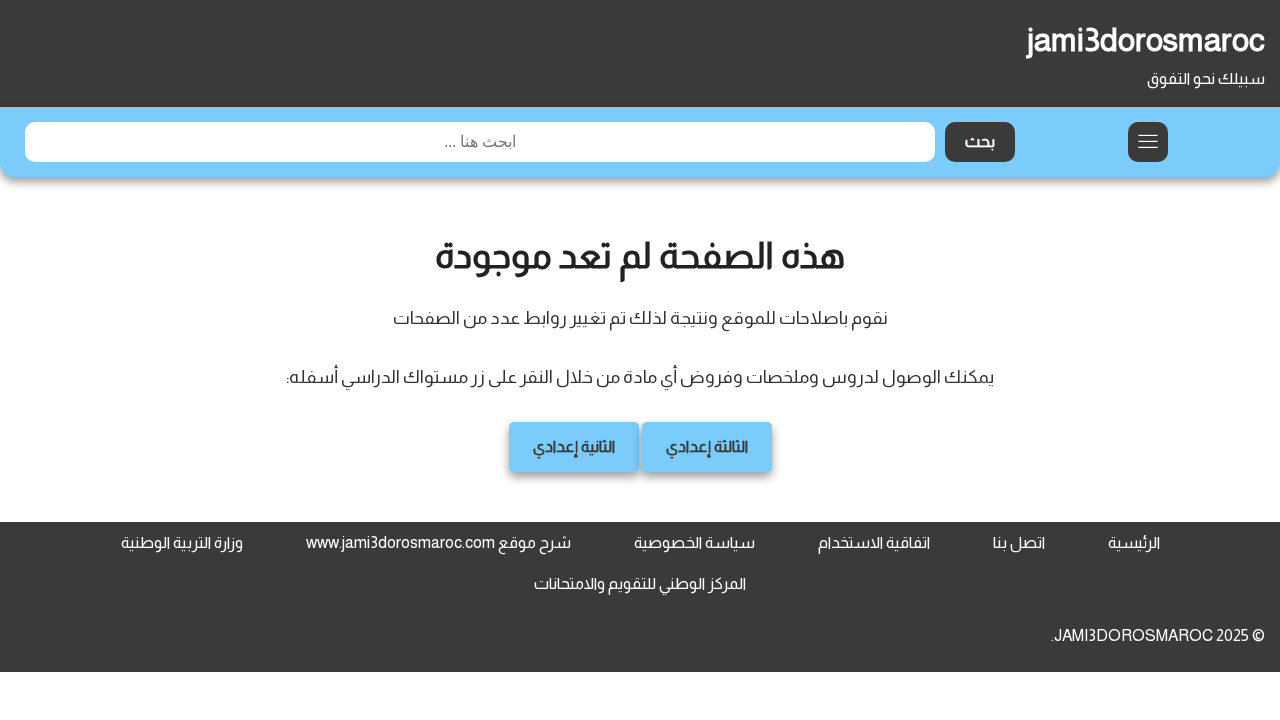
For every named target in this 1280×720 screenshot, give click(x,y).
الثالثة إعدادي (707, 446)
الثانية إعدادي (574, 446)
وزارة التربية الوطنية (182, 542)
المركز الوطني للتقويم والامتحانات (640, 583)
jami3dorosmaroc (1146, 40)
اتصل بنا (1019, 542)
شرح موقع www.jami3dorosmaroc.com (438, 542)
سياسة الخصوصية (694, 542)
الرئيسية (1134, 542)
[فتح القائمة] (1148, 142)
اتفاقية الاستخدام (874, 542)
